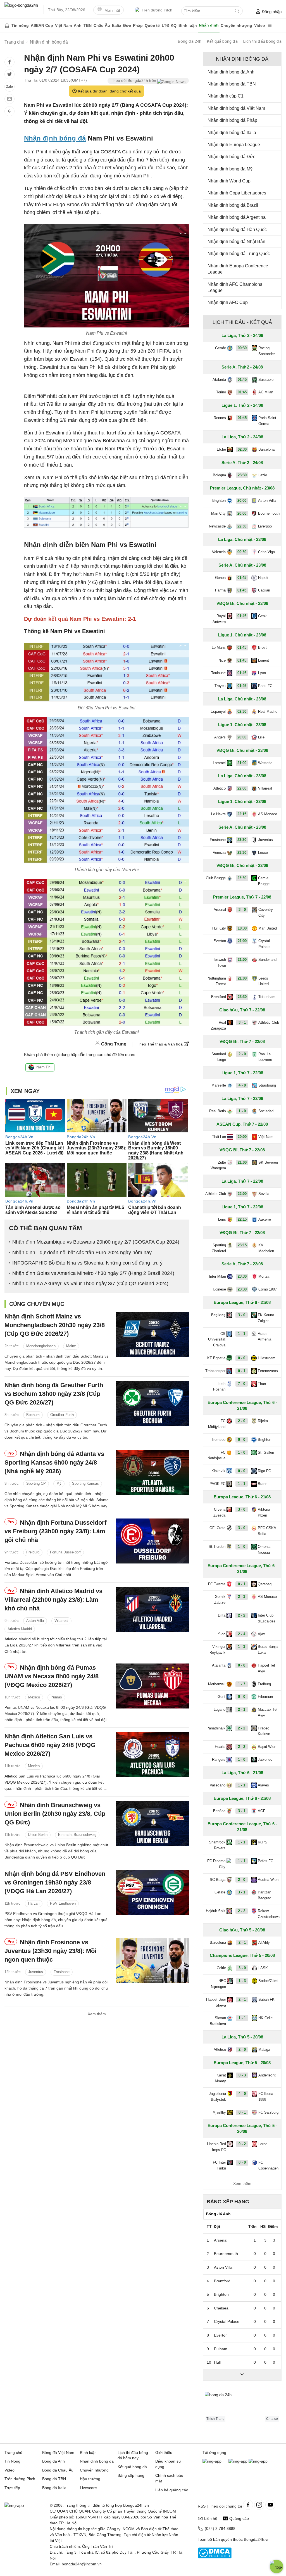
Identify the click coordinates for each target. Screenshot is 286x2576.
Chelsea (221, 2308)
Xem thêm (97, 2014)
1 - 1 (242, 1334)
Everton (220, 941)
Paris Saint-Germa (268, 421)
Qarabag (265, 1584)
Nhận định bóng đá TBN (232, 84)
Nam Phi (44, 1067)
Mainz (71, 1346)
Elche (221, 449)
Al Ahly (264, 1942)
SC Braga (218, 1880)
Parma (220, 590)
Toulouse (218, 673)
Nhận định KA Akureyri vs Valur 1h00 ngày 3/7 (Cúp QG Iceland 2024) (90, 1284)
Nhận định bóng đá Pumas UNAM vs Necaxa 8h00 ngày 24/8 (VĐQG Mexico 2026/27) (52, 1676)
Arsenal (220, 910)
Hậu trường (90, 2479)
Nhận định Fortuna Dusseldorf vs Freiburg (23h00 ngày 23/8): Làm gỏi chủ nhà (55, 1531)
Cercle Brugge (264, 881)
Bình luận (188, 25)
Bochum (33, 1415)
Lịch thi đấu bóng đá (262, 41)
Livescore (88, 2488)
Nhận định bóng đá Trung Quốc (239, 254)
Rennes (220, 418)
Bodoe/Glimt (268, 1981)
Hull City (219, 928)
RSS (202, 2506)
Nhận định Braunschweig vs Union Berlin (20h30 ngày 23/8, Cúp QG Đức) (55, 1814)
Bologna (219, 475)
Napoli (263, 578)
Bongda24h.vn (257, 2539)
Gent (221, 1697)
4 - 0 (242, 1085)
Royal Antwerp (219, 619)
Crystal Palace (264, 944)
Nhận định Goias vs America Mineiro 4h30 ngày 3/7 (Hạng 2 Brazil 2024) (93, 1273)
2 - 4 (242, 1634)
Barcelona (266, 449)
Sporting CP (36, 1483)
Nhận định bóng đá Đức (231, 157)
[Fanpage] (248, 2505)
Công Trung (114, 1044)
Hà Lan (34, 1903)
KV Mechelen (266, 1248)
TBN (88, 25)
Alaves (263, 1785)
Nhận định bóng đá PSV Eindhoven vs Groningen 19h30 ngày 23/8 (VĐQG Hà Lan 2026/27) (55, 1882)
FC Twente (217, 1584)
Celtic (221, 1968)
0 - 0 (242, 1358)
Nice (222, 660)
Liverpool (265, 526)
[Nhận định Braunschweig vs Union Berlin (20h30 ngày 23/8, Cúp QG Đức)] (152, 1823)
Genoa (220, 578)
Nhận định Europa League (234, 145)
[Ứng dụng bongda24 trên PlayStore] (238, 2461)
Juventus (36, 1972)
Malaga (264, 2049)
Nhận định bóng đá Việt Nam (236, 108)
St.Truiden (217, 1547)
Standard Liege (219, 1057)
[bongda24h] (7, 25)
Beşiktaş (218, 1315)
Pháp (138, 25)
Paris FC (265, 686)
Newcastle (217, 526)
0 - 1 (242, 1371)
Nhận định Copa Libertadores (237, 193)
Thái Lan (219, 1137)
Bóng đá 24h (190, 41)
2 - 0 (242, 1054)
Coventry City (266, 912)
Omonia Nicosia (264, 1550)
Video (260, 25)
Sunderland (267, 960)
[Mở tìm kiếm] (237, 11)
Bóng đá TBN (54, 2479)
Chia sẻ (272, 2419)
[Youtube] (270, 2505)
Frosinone (62, 1972)
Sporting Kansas (85, 1483)
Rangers (219, 1759)
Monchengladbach (41, 1346)
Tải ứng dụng (214, 2453)
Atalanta (219, 380)
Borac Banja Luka (268, 1650)
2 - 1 (242, 1709)
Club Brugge (216, 878)
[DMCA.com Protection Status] (215, 2557)
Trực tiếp (12, 2488)
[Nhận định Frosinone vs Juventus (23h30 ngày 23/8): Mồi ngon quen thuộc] (152, 1961)
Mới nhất (112, 10)
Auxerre (265, 1219)
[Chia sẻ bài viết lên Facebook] (9, 62)
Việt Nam (63, 25)
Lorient (264, 660)
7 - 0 (242, 1384)
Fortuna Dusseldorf (65, 1552)
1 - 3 (242, 1647)
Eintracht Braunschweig (77, 1835)
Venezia (219, 853)
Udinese (219, 1289)
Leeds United (264, 981)
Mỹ (59, 1483)
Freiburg (33, 1552)
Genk (262, 616)
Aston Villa (35, 1621)
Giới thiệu (164, 2453)
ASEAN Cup (42, 25)
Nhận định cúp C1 (226, 96)
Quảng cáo (239, 2518)
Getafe (221, 348)
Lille (261, 737)
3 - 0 (242, 910)
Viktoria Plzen (264, 1512)
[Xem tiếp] (242, 2375)
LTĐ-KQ (169, 25)
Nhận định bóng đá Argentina (237, 217)
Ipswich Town (220, 963)
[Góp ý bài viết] (9, 99)
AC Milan (266, 392)
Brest (262, 647)
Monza (264, 1276)
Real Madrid (268, 711)
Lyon (262, 673)
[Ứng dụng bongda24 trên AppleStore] (258, 2461)
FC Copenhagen (268, 2165)
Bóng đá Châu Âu (58, 2470)
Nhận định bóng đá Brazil (233, 205)
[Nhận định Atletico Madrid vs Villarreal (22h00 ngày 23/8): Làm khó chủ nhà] (152, 1609)
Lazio (263, 475)
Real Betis (218, 1111)
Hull (217, 2362)
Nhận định (209, 25)
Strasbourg (267, 1085)
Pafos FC (265, 1861)
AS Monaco (268, 814)
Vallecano (218, 1785)
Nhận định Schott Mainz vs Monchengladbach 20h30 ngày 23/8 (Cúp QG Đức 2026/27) (55, 1325)
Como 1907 (268, 1289)
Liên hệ (211, 2518)
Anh (78, 25)
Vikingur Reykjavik (217, 1650)
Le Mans (219, 647)
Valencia (219, 552)
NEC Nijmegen (218, 1984)
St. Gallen (266, 1452)
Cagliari (264, 590)
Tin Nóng (12, 2461)
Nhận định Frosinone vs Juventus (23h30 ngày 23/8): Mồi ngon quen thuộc (50, 1951)
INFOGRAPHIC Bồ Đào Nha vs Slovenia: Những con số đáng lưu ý (87, 1263)
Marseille (219, 1085)
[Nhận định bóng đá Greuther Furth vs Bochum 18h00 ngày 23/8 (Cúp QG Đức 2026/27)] (152, 1404)
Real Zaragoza (218, 1025)
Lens (222, 1219)
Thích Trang (215, 2419)
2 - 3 (242, 1597)
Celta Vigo (266, 552)
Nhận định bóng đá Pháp (232, 120)
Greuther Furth (62, 1415)
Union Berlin (38, 1835)
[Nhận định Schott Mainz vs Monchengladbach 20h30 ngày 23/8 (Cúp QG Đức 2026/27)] (152, 1335)
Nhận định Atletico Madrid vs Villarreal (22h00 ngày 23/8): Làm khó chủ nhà (53, 1600)
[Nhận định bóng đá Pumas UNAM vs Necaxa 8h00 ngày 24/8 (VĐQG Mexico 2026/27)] (152, 1686)
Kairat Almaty (220, 2078)
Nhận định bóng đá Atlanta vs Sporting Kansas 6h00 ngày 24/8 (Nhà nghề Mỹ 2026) (54, 1462)
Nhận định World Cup (229, 181)
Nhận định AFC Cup (228, 302)
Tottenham (267, 997)
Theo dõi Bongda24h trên (134, 80)
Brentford (219, 997)
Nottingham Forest (217, 981)
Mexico (34, 1697)
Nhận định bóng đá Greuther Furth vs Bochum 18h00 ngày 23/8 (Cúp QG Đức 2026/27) (54, 1394)
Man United (268, 928)
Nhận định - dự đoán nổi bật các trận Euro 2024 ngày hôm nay (82, 1253)
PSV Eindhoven (63, 1903)
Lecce (263, 853)
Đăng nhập (272, 12)
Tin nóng (20, 25)
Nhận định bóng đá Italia (232, 133)
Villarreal (61, 1621)
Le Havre (218, 814)
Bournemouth (269, 513)
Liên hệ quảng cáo (172, 2490)
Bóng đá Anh (53, 2461)
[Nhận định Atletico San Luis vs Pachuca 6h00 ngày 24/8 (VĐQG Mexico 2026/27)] (152, 1755)
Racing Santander (267, 351)
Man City (218, 513)
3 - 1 (242, 1022)
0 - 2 (242, 2144)
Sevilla (264, 1194)
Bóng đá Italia (54, 2488)
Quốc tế (152, 25)
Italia (117, 25)
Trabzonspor (215, 1371)
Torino (221, 392)
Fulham (221, 2349)
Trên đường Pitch (157, 10)
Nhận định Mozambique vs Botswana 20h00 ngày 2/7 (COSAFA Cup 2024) (96, 1242)
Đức (127, 25)
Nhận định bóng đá (55, 138)
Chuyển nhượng (236, 25)
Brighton (219, 501)
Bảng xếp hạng (228, 2202)
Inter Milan (217, 1276)
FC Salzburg (268, 2112)
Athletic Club (269, 1022)
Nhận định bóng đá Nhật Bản (236, 242)
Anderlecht (267, 2075)
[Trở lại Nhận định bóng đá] (9, 111)
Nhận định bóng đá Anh (231, 72)
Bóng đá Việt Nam (58, 2453)
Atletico (220, 788)
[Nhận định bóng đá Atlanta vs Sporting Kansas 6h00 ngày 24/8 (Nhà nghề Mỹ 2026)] (152, 1472)
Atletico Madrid (20, 1629)
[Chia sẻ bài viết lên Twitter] (9, 74)
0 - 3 (242, 2075)
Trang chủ (13, 2453)
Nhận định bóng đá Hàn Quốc (237, 230)
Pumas (56, 1697)
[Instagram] (259, 2505)
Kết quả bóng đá (222, 41)
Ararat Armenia (264, 1337)
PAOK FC (217, 1484)
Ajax (261, 1634)
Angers (220, 737)
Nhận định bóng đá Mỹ (230, 169)
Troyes (220, 686)
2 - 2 (242, 1615)
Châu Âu (102, 25)
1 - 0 (242, 1111)
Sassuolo (266, 380)
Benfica (219, 1811)
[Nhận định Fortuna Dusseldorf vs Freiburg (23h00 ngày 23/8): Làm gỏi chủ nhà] (152, 1541)
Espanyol (218, 711)
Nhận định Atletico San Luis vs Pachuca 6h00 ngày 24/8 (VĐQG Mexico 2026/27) (50, 1745)
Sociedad (266, 1111)
